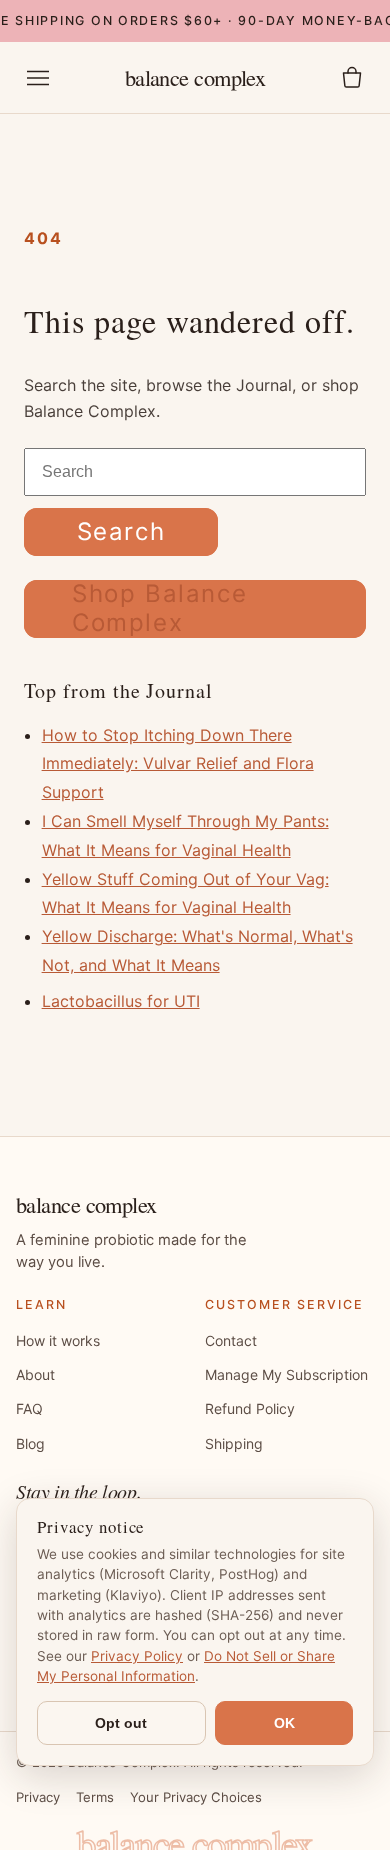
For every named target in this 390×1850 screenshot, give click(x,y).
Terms (95, 1797)
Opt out (121, 1723)
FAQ (29, 1408)
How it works (58, 1340)
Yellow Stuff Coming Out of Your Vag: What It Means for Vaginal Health (185, 893)
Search (121, 531)
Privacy (38, 1797)
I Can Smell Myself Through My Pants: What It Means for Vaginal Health (185, 835)
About (35, 1374)
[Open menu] (38, 78)
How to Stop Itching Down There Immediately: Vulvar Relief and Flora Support (178, 764)
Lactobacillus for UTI (121, 1001)
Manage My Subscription (286, 1374)
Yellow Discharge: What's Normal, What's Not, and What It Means (197, 950)
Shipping (234, 1443)
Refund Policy (250, 1408)
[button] (352, 78)
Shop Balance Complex (159, 608)
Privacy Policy (137, 1656)
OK (284, 1723)
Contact (231, 1340)
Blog (30, 1443)
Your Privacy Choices (196, 1797)
